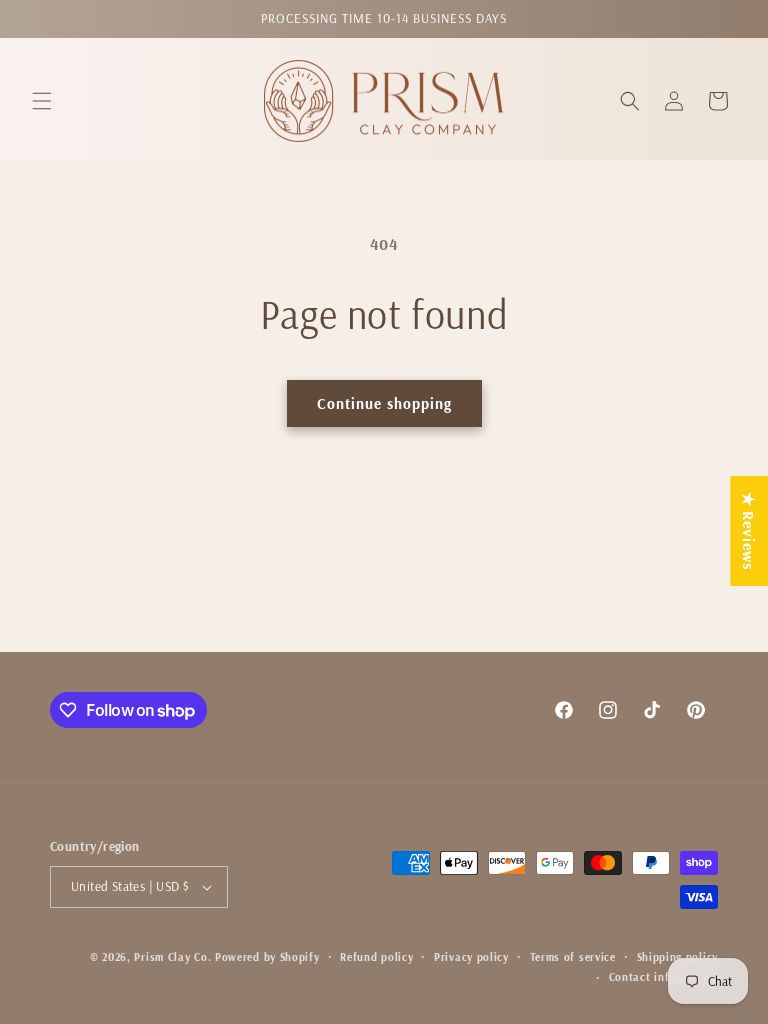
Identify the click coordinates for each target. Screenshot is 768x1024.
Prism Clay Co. (172, 957)
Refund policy (376, 957)
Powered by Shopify (267, 957)
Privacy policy (471, 957)
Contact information (663, 977)
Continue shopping (384, 403)
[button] (42, 101)
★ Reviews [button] (749, 531)
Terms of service (573, 957)
